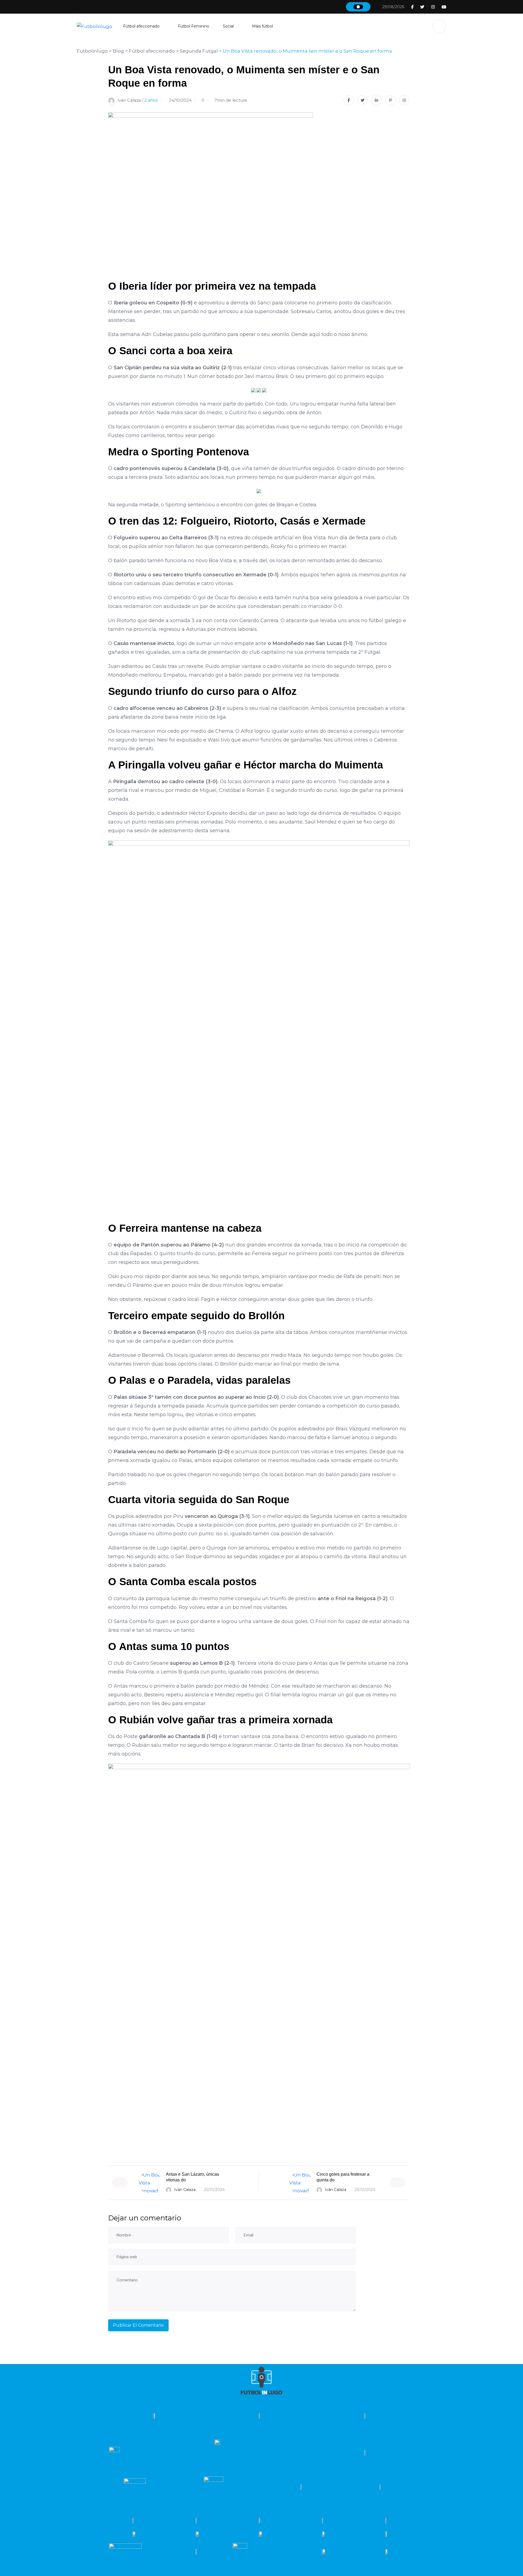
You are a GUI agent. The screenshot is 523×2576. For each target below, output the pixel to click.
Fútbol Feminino (194, 26)
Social (228, 26)
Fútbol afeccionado (141, 26)
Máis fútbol (262, 26)
